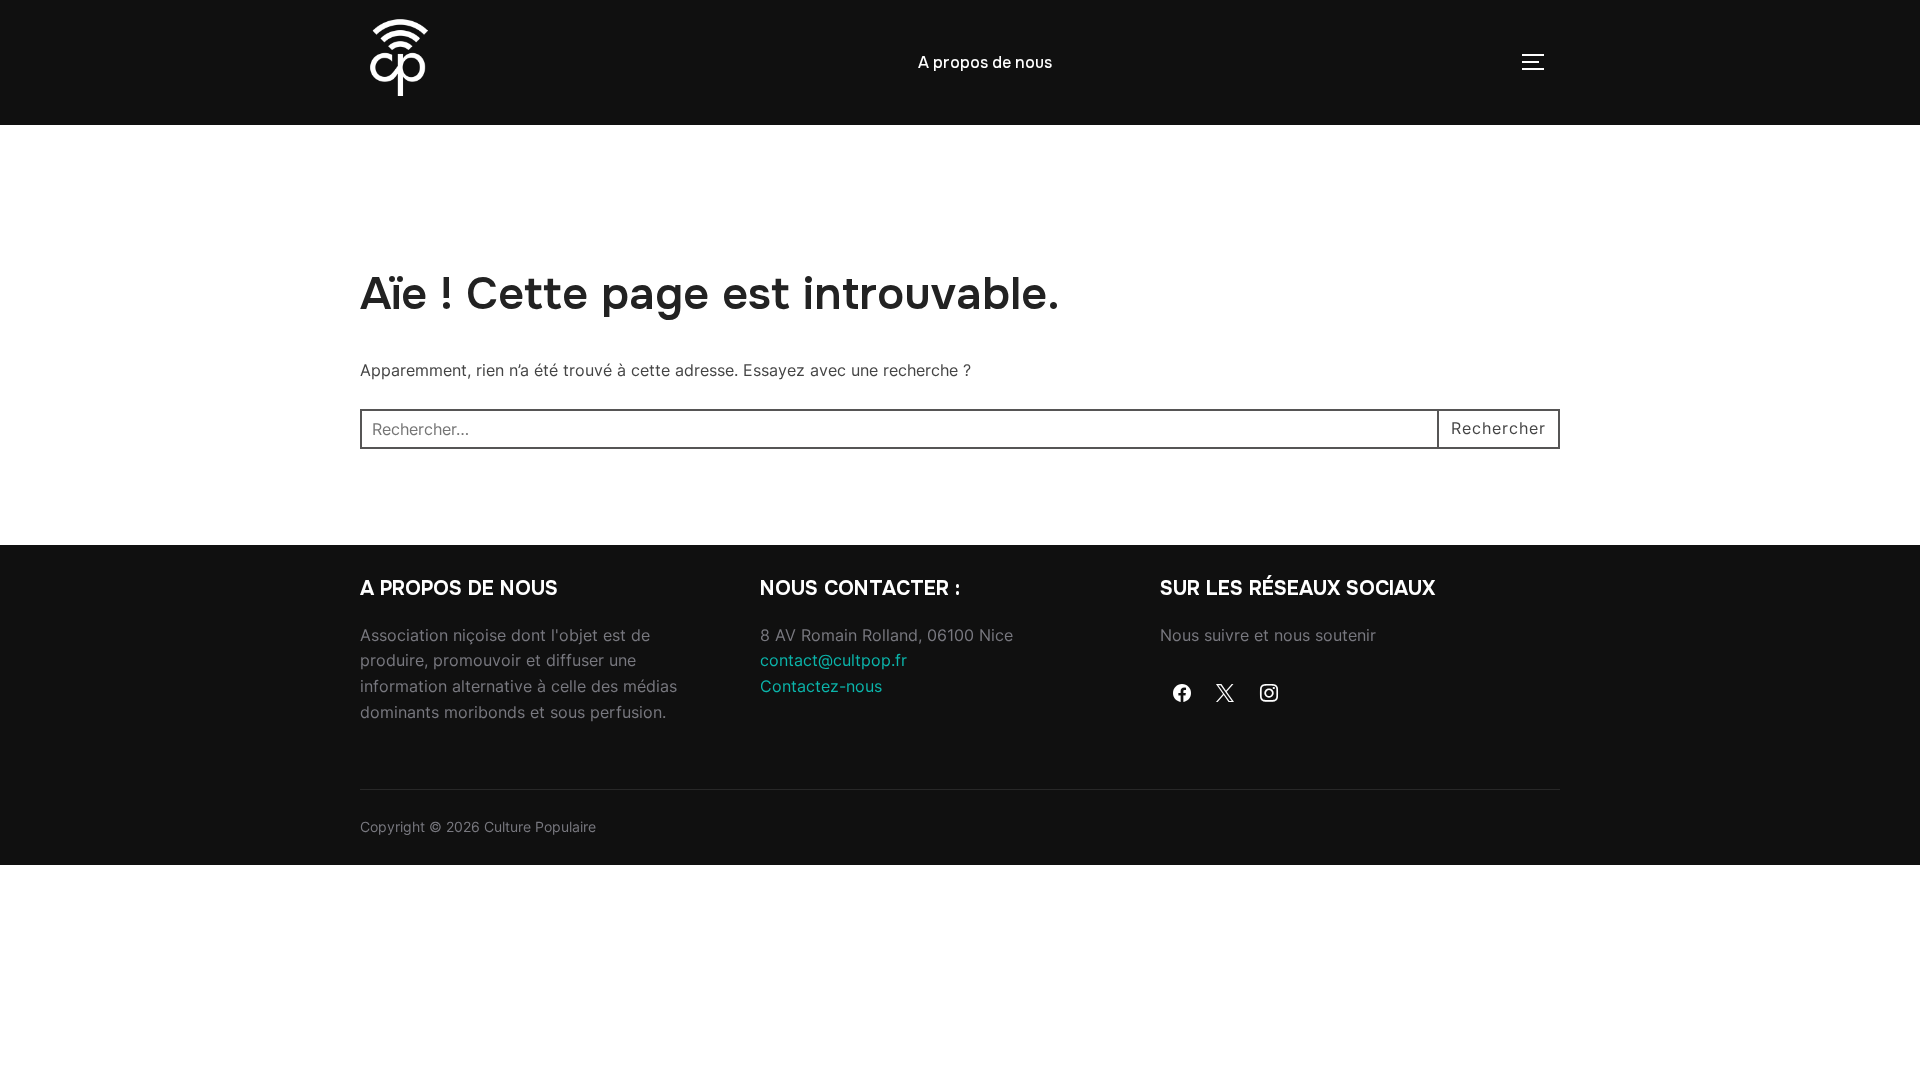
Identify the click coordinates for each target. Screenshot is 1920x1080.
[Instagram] (1269, 694)
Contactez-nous (821, 686)
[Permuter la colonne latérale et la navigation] (1540, 62)
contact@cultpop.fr (833, 660)
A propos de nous (985, 62)
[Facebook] (1182, 694)
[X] (1226, 694)
